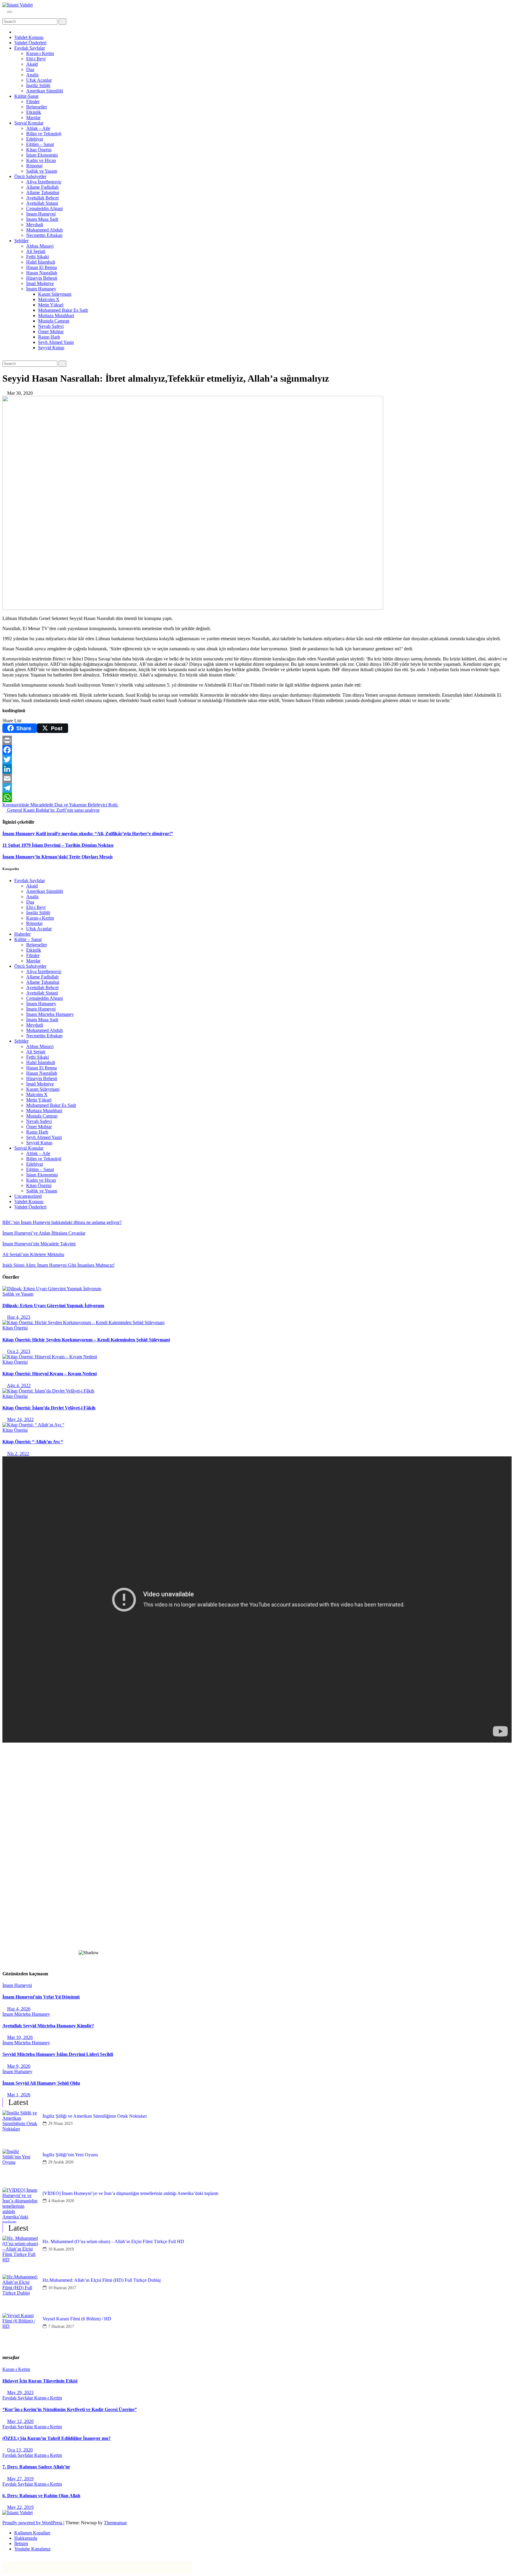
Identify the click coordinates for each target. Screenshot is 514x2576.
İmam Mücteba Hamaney (50, 1014)
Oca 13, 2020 (20, 2450)
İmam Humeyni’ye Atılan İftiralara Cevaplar (44, 1233)
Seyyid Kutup (51, 348)
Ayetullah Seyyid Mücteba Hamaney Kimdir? (48, 2026)
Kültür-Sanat (26, 96)
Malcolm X (49, 299)
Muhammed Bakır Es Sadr (63, 310)
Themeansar (115, 2523)
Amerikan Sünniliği (45, 91)
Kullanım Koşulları (32, 2533)
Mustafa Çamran (54, 321)
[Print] (257, 740)
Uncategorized (28, 1196)
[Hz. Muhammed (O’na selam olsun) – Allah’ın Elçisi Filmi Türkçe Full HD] (20, 2254)
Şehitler (21, 241)
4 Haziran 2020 (61, 2201)
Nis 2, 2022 (18, 1454)
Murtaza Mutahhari (56, 315)
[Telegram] (257, 788)
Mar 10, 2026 (20, 2037)
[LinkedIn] (257, 769)
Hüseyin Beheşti (42, 278)
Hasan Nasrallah (42, 273)
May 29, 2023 (20, 2392)
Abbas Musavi (40, 246)
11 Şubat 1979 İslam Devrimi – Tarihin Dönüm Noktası (58, 845)
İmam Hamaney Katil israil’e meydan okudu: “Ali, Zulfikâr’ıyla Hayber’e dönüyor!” (88, 834)
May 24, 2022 (20, 1419)
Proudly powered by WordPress (33, 2523)
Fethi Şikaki (37, 257)
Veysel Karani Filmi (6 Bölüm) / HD (77, 2319)
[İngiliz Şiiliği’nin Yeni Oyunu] (20, 2167)
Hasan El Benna (41, 267)
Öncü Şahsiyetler (30, 176)
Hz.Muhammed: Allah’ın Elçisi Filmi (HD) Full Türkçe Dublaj (102, 2280)
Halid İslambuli (41, 262)
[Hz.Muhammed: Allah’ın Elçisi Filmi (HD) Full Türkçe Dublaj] (20, 2292)
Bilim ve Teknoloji (44, 134)
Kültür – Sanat (28, 939)
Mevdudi (35, 225)
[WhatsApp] (257, 797)
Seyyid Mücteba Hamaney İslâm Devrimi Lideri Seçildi (58, 2054)
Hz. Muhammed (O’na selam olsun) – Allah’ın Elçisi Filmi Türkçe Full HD (113, 2241)
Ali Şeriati (36, 251)
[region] (257, 1856)
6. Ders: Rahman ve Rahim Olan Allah (41, 2496)
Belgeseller (37, 107)
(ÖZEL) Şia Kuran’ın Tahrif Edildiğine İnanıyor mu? (57, 2438)
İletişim (21, 2543)
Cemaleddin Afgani (44, 208)
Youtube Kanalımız (32, 2549)
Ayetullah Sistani (42, 203)
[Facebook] (257, 750)
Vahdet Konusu (29, 37)
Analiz (32, 75)
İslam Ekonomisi (42, 155)
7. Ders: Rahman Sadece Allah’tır (36, 2467)
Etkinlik (34, 112)
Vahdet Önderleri (30, 43)
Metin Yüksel (51, 305)
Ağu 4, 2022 (19, 1385)
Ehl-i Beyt (36, 59)
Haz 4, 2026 (19, 2009)
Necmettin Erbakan (44, 235)
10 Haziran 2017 (62, 2288)
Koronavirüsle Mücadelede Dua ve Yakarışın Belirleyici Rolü (61, 805)
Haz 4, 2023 (19, 1317)
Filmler (33, 102)
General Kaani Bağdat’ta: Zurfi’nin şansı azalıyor (53, 810)
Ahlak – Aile (38, 128)
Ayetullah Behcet (42, 198)
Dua (30, 69)
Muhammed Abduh (44, 230)
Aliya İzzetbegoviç (44, 182)
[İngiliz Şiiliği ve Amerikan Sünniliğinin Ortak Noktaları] (20, 2128)
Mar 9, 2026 (19, 2066)
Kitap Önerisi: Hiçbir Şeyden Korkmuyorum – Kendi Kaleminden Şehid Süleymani (86, 1340)
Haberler (22, 934)
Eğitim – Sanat (40, 144)
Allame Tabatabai (43, 192)
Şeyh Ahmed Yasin (56, 342)
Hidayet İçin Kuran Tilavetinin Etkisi (40, 2381)
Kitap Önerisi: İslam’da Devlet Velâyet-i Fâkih (49, 1408)
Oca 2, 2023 (19, 1351)
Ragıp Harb (49, 337)
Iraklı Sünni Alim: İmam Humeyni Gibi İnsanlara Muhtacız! (58, 1265)
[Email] (257, 778)
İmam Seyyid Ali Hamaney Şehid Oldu (41, 2083)
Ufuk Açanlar (39, 80)
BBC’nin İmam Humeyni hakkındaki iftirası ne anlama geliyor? (62, 1222)
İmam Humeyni (41, 214)
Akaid (32, 64)
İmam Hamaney (41, 289)
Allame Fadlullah (42, 187)
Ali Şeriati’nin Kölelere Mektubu (33, 1254)
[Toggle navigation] (10, 12)
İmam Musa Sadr (42, 219)
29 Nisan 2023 (60, 2123)
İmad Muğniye (40, 283)
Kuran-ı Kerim (40, 53)
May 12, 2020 (20, 2421)
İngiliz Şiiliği (38, 85)
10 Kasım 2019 (61, 2249)
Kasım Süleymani (55, 294)
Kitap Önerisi (39, 150)
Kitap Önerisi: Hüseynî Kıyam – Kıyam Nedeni (50, 1374)
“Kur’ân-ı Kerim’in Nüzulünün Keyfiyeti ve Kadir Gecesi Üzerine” (70, 2409)
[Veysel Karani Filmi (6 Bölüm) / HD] (20, 2331)
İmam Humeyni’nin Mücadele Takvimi (39, 1244)
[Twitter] (257, 759)
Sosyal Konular (29, 123)
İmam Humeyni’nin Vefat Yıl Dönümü (41, 1997)
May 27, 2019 (20, 2479)
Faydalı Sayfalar (30, 48)
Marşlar (33, 118)
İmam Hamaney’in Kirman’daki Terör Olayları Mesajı (57, 857)
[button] (4, 16)
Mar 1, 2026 (19, 2095)
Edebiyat (35, 139)
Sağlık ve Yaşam (42, 171)
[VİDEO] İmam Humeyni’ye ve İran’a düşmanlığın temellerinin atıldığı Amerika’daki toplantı (130, 2193)
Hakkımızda (26, 2538)
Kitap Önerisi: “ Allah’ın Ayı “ (33, 1442)
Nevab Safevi (51, 326)
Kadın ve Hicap (41, 160)
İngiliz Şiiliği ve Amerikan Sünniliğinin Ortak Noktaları (95, 2116)
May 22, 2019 (20, 2507)
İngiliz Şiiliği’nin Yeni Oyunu (70, 2155)
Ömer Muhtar (51, 332)
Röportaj (34, 166)
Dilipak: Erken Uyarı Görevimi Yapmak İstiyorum (53, 1306)
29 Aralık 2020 (61, 2162)
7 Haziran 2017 (61, 2326)
